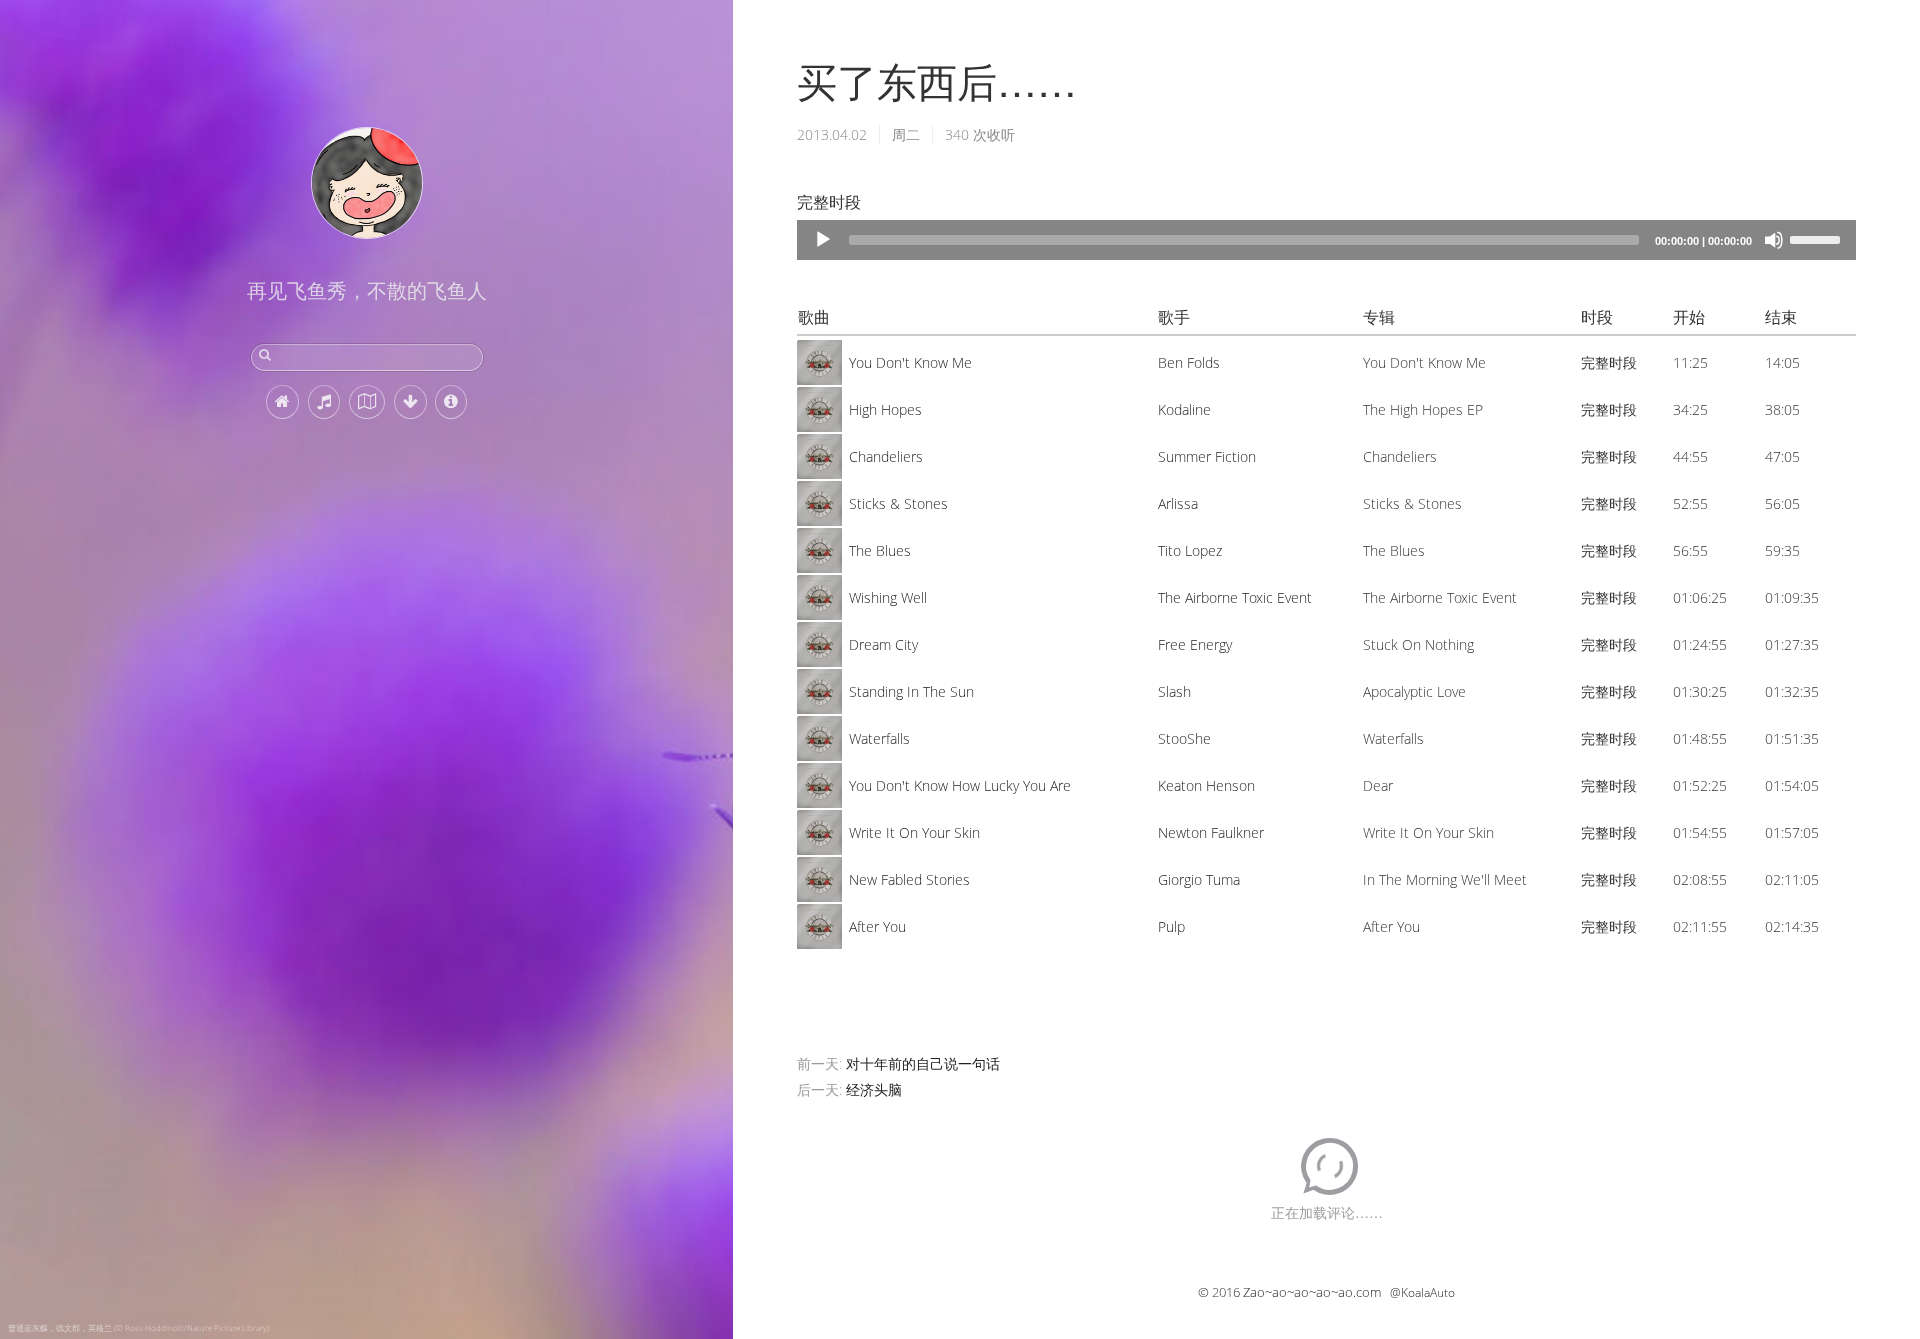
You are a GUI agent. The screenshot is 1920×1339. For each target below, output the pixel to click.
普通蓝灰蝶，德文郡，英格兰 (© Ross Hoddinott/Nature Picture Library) (138, 1327)
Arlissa (1178, 503)
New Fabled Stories (909, 879)
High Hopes (885, 409)
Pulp (1171, 926)
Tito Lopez (1190, 550)
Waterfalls (879, 738)
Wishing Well (888, 597)
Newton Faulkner (1211, 832)
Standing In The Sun (911, 691)
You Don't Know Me (910, 362)
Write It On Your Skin (914, 832)
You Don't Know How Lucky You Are (960, 785)
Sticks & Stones (898, 503)
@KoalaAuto (1422, 1292)
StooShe (1184, 738)
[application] (1326, 240)
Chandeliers (886, 456)
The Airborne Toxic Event (1235, 597)
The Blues (880, 550)
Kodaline (1184, 409)
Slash (1174, 691)
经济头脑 (874, 1089)
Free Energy (1195, 644)
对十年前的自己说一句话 (923, 1063)
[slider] (1818, 238)
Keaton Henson (1206, 785)
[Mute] (1774, 240)
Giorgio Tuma (1199, 879)
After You (877, 926)
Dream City (883, 644)
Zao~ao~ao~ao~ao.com (1312, 1292)
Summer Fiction (1207, 456)
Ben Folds (1189, 362)
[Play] (823, 240)
